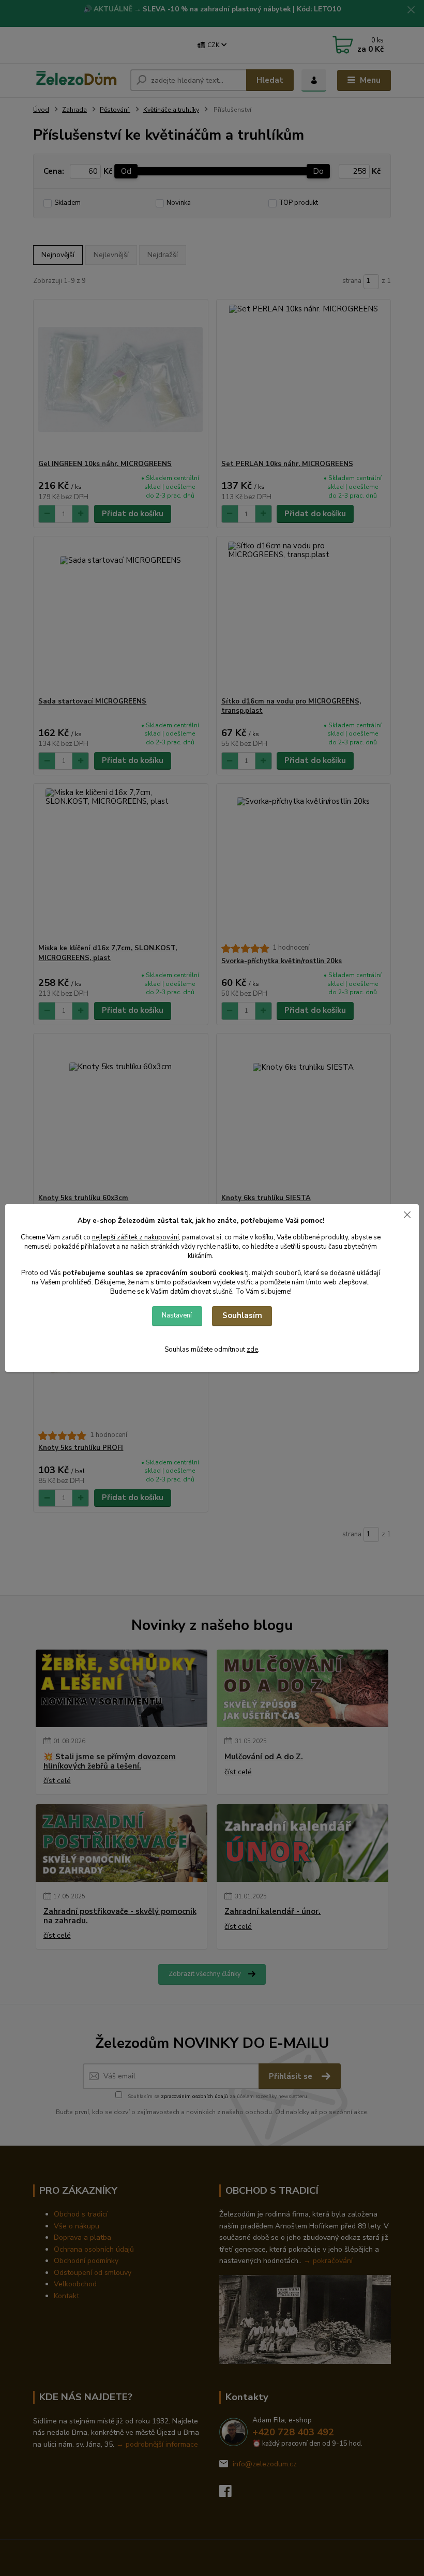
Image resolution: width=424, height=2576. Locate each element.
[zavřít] (407, 1215)
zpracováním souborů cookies (194, 1273)
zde (252, 1350)
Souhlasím (242, 1315)
